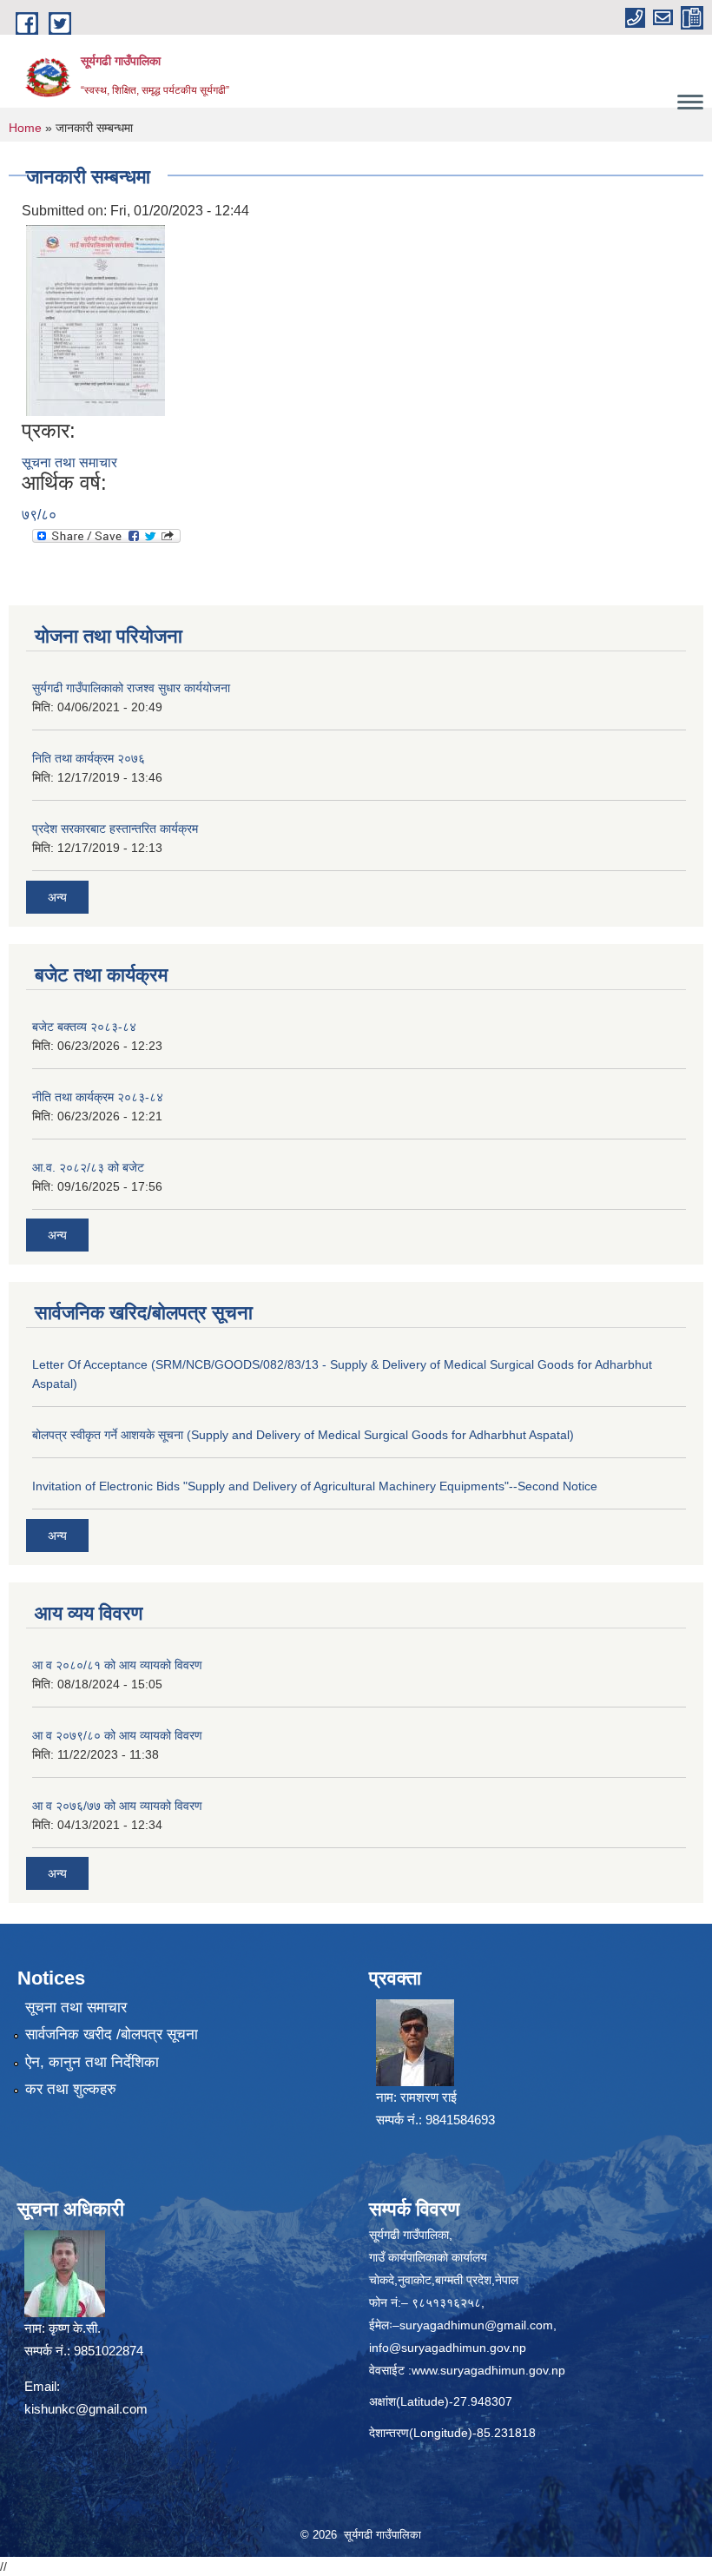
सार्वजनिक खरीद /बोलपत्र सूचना (112, 2034)
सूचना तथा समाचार (69, 462)
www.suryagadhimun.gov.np (488, 2370)
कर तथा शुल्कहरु (71, 2089)
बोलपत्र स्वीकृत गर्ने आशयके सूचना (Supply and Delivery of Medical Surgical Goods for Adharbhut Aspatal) (303, 1435)
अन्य (57, 897)
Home (25, 128)
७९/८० (39, 515)
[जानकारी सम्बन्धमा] (96, 320)
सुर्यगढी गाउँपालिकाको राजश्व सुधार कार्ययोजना (131, 688)
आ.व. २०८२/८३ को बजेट (88, 1167)
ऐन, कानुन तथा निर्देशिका (92, 2062)
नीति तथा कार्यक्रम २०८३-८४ (98, 1097)
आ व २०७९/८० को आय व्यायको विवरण (117, 1735)
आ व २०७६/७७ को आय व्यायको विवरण (117, 1806)
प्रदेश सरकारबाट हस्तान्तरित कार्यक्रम (115, 829)
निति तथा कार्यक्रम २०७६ (89, 758)
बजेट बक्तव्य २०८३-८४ (84, 1027)
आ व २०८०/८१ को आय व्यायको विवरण (117, 1665)
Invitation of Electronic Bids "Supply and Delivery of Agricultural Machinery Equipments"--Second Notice (315, 1486)
